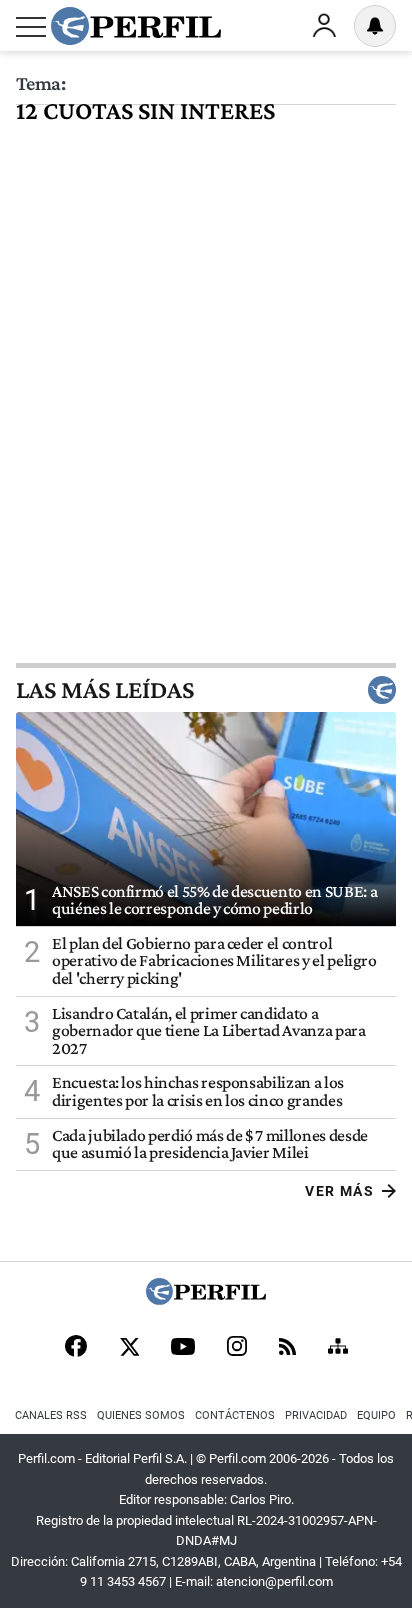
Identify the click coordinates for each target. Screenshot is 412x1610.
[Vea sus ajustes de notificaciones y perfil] (375, 26)
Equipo (376, 1415)
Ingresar (324, 26)
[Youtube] (183, 1348)
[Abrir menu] (31, 27)
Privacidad (316, 1415)
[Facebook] (76, 1348)
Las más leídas (105, 690)
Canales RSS (51, 1415)
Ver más (339, 1191)
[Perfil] (206, 1299)
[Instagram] (237, 1348)
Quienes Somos (141, 1415)
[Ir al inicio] (136, 26)
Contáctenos (235, 1415)
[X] (129, 1348)
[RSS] (287, 1348)
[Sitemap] (338, 1348)
